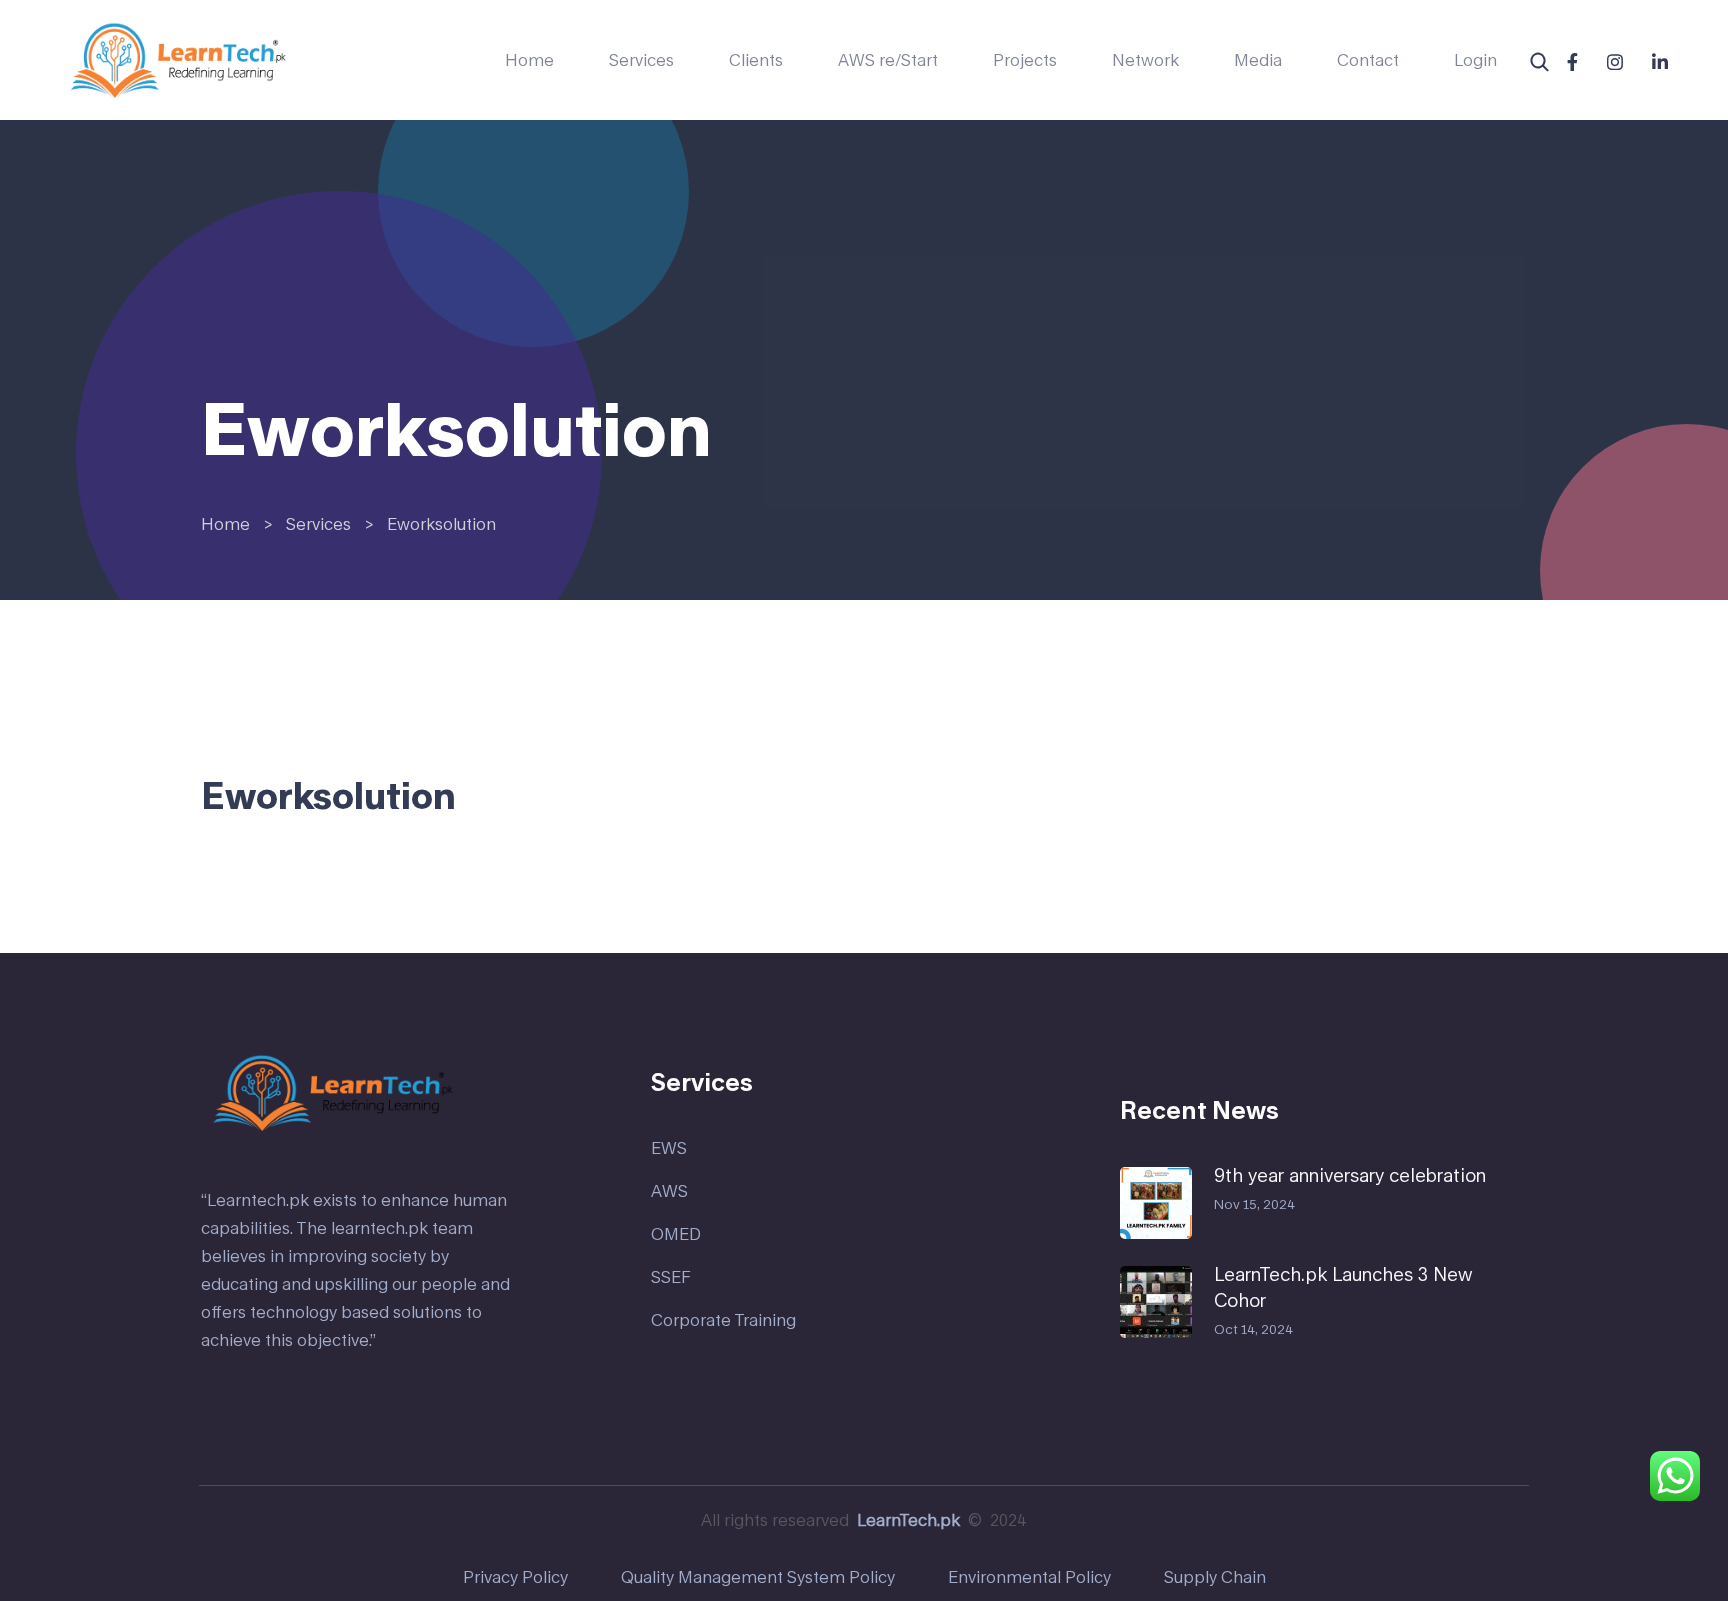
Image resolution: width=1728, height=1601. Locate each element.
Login (1475, 60)
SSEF (671, 1276)
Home (529, 60)
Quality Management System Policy (758, 1576)
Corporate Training (723, 1319)
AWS (669, 1190)
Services (641, 60)
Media (1258, 60)
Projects (1025, 60)
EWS (669, 1147)
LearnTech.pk (908, 1519)
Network (1145, 60)
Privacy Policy (515, 1576)
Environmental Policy (1029, 1576)
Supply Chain (1215, 1576)
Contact (1368, 60)
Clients (756, 60)
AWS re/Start (888, 60)
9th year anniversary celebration (1350, 1175)
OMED (676, 1233)
